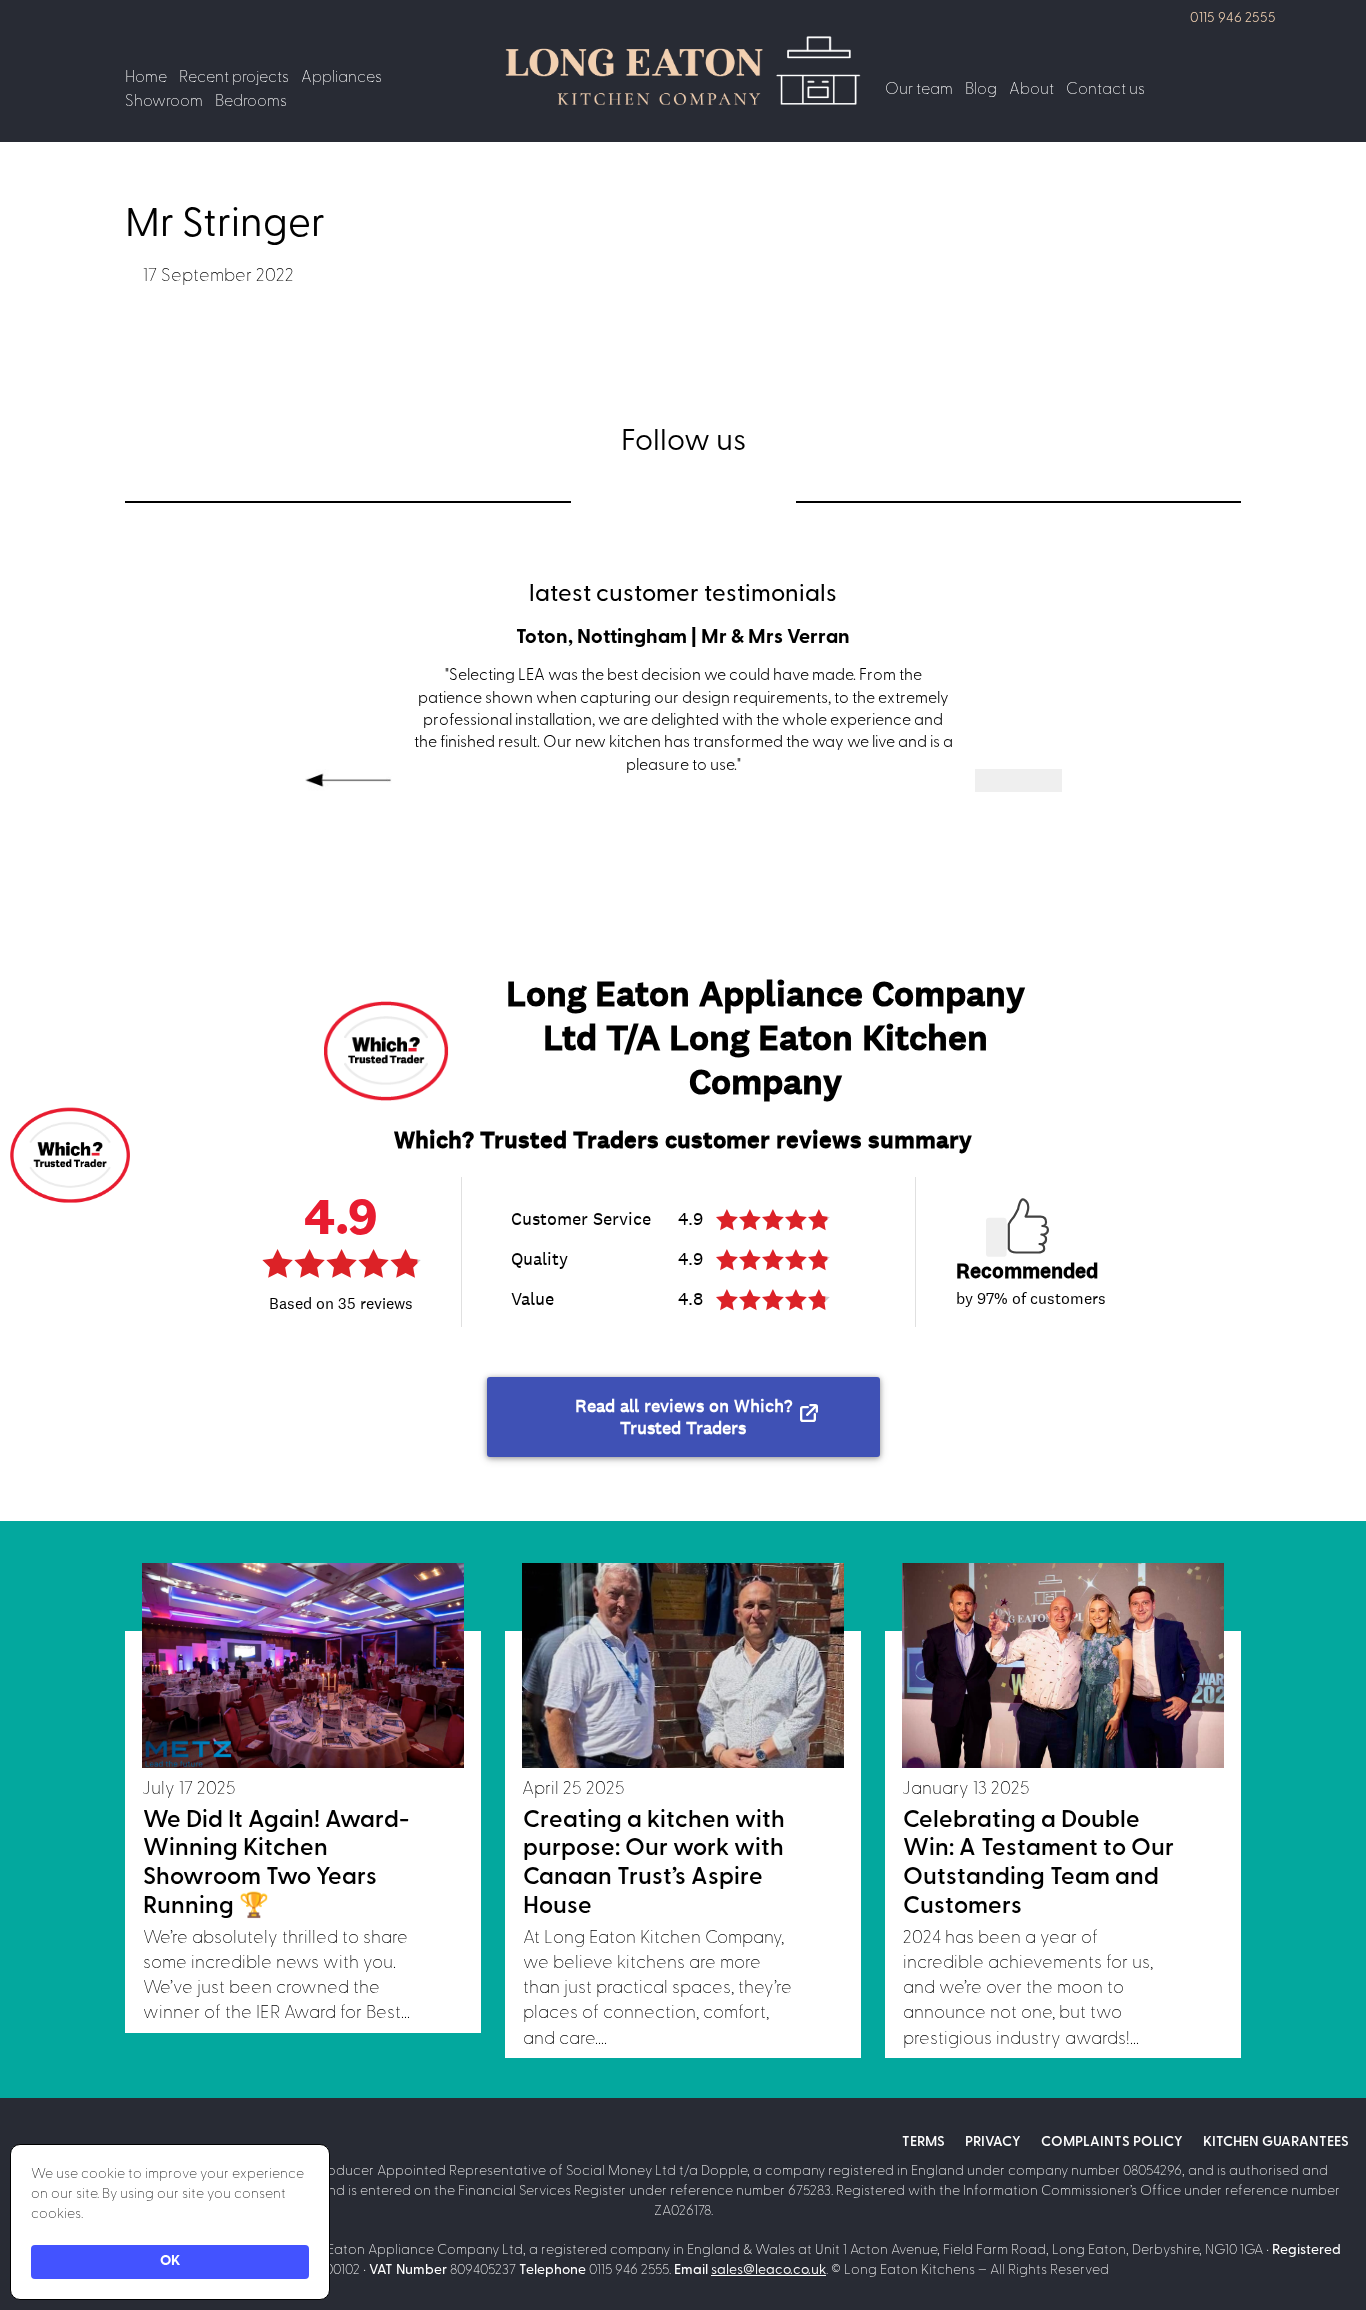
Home (146, 78)
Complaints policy (1112, 2142)
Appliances (341, 78)
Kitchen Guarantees (1276, 2142)
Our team (919, 90)
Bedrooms (251, 102)
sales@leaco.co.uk (768, 2270)
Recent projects (234, 78)
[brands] (626, 500)
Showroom (164, 102)
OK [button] (170, 2261)
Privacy (993, 2142)
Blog (981, 90)
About (1031, 90)
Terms (923, 2142)
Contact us (1105, 90)
